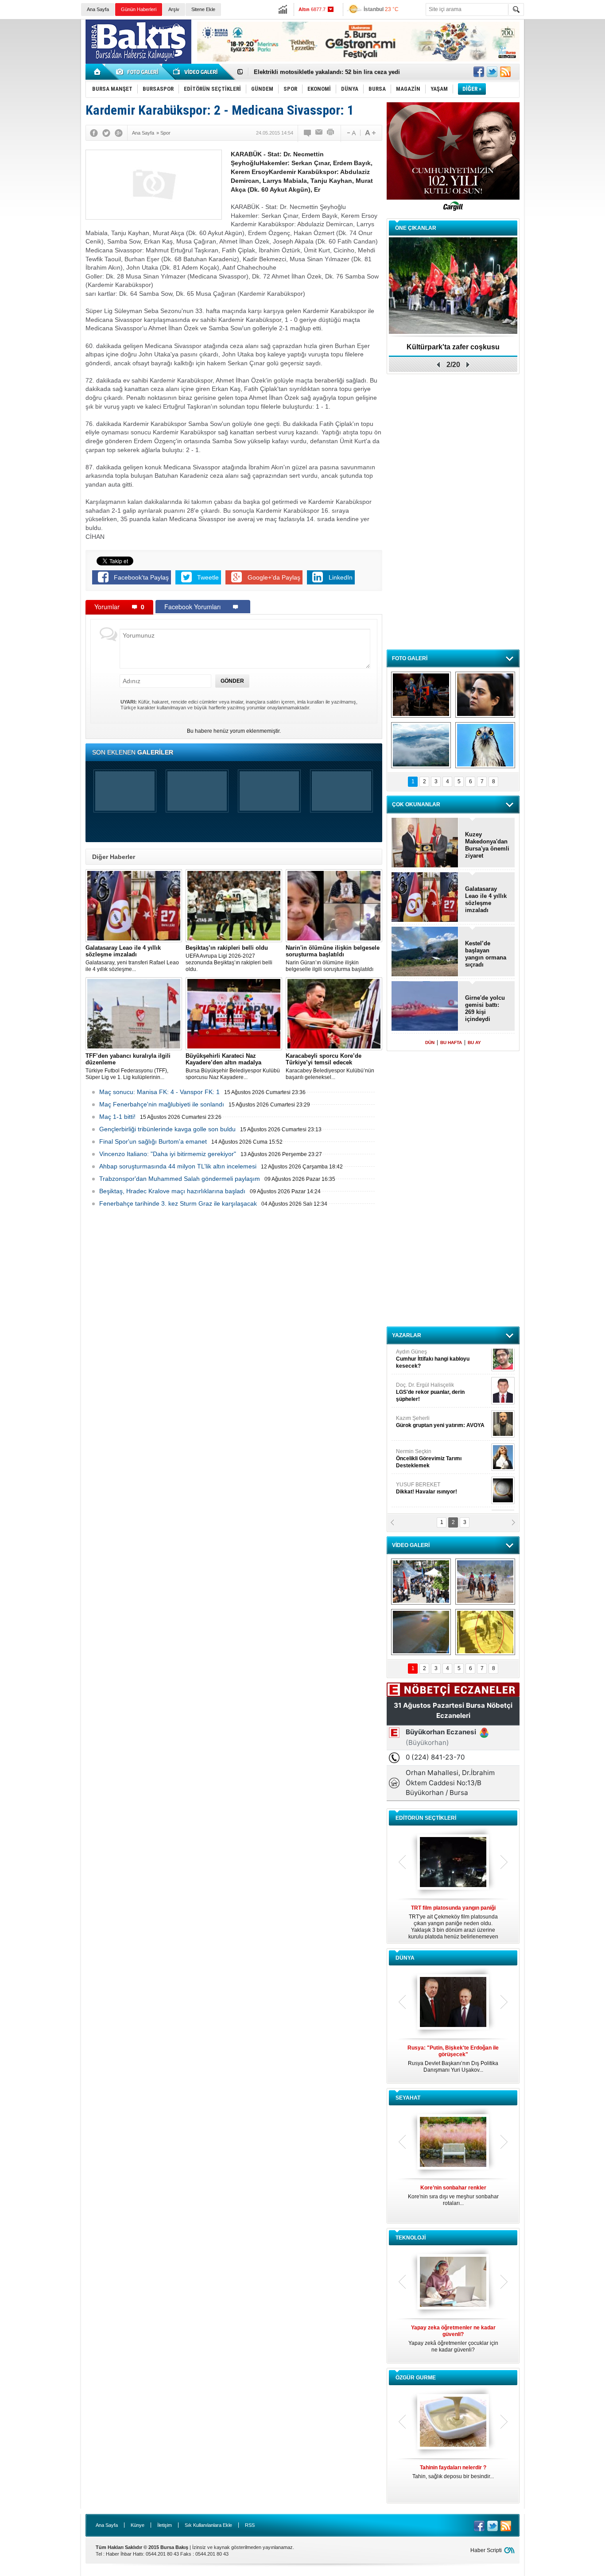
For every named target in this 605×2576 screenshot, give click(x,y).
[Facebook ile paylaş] (479, 72)
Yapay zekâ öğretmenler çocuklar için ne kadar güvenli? (453, 2339)
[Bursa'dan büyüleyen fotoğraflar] (421, 745)
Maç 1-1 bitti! (117, 1117)
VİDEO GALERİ (411, 1545)
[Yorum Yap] (308, 133)
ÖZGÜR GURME (416, 2378)
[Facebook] (94, 133)
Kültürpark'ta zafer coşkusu (453, 347)
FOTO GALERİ (410, 658)
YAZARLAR (407, 1335)
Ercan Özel (426, 1427)
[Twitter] (106, 133)
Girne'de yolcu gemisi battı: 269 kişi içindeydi (485, 1008)
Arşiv (174, 9)
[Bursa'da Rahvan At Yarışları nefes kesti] (485, 1582)
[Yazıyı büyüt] (370, 133)
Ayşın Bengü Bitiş (423, 1493)
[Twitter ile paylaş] (492, 72)
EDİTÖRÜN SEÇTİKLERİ (426, 1818)
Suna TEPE (442, 1460)
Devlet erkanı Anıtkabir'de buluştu (300, 72)
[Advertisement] (566, 155)
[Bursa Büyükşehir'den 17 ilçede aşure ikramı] (421, 1582)
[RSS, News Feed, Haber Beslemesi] (505, 72)
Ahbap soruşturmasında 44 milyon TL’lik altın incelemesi (178, 1166)
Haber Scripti (486, 2550)
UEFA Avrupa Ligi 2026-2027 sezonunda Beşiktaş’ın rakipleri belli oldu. (229, 958)
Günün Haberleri (139, 9)
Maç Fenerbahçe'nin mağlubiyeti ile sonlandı (162, 1104)
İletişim (165, 2525)
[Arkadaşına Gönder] (319, 133)
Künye (138, 2525)
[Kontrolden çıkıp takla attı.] (421, 1632)
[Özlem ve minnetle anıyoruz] (485, 695)
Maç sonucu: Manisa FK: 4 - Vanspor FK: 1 (159, 1092)
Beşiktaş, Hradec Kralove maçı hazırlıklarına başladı (172, 1191)
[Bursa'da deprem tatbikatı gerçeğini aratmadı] (421, 695)
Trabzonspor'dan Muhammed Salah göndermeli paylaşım (180, 1179)
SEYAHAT (408, 2098)
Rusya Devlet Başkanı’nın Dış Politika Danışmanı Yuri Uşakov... (453, 2059)
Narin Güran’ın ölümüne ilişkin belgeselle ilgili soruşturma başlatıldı (333, 958)
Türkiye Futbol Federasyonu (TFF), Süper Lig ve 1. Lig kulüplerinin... (128, 1066)
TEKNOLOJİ (411, 2238)
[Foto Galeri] (139, 72)
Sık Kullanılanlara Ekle (208, 2525)
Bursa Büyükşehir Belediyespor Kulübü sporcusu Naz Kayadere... (233, 1066)
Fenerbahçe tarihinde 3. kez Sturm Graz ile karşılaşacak (178, 1203)
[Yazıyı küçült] (351, 133)
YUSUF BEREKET (427, 1360)
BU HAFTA (451, 1042)
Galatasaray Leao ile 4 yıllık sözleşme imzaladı (486, 899)
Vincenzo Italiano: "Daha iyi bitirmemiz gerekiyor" (168, 1154)
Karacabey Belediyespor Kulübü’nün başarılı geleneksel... (330, 1066)
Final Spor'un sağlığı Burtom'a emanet (153, 1141)
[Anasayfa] (98, 72)
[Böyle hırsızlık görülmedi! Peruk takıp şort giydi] (485, 1632)
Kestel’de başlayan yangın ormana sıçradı (486, 954)
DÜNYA (405, 1958)
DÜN (430, 1042)
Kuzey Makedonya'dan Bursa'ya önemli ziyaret (487, 845)
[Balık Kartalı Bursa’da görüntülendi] (485, 745)
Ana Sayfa (98, 9)
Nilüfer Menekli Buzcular (430, 1397)
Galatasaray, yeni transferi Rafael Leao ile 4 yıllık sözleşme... (132, 958)
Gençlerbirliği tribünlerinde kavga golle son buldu (167, 1129)
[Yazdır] (331, 133)
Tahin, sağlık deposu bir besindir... (453, 2472)
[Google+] (119, 133)
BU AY (474, 1042)
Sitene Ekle (203, 9)
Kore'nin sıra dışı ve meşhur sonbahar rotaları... (453, 2195)
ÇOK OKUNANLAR (416, 805)
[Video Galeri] (196, 72)
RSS (250, 2525)
